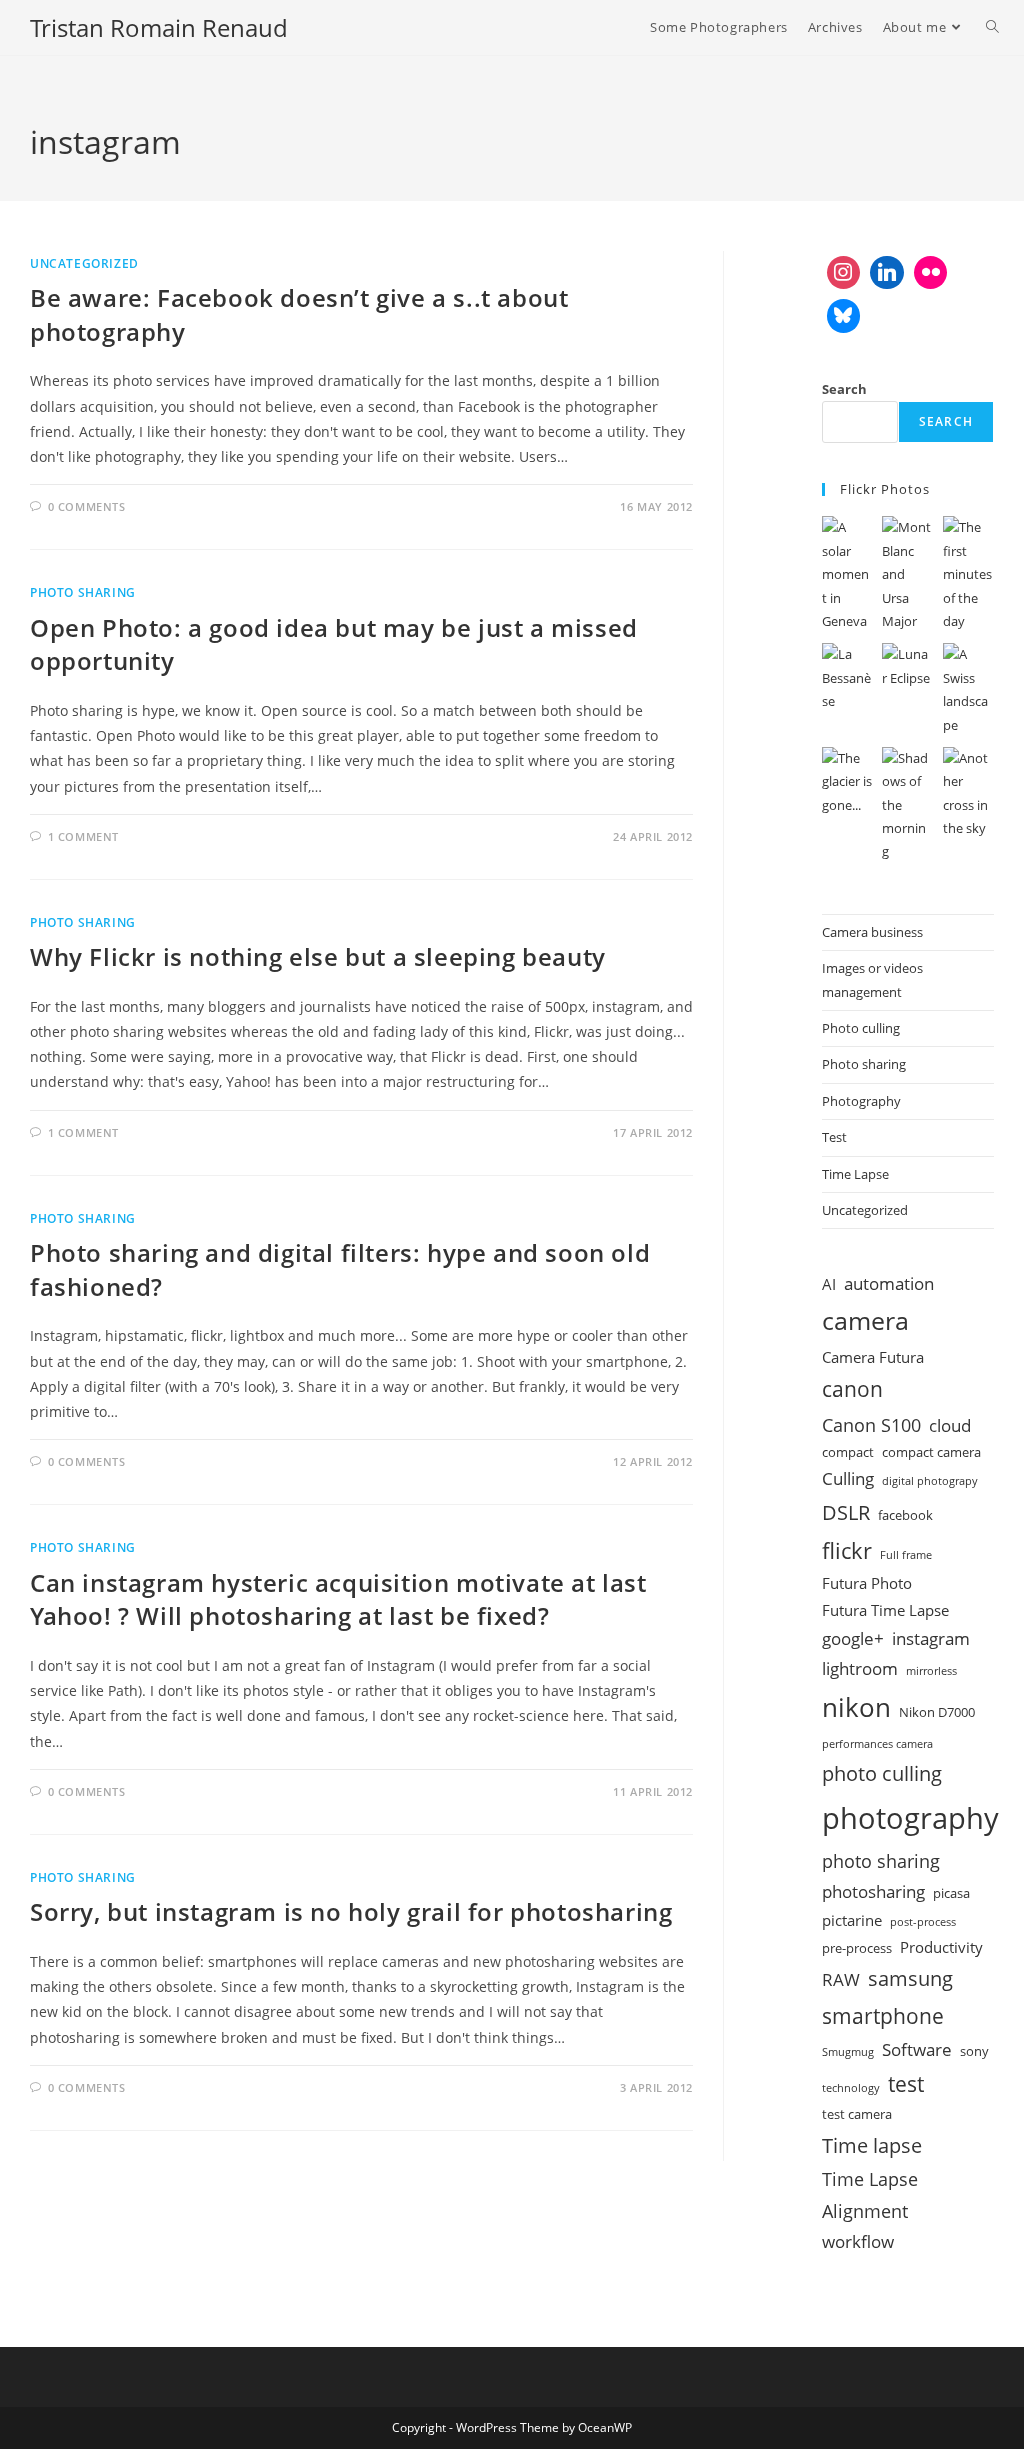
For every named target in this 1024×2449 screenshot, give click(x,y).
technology (851, 2088)
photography (910, 1818)
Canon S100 (871, 1425)
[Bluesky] (844, 316)
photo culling (882, 1773)
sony (974, 2051)
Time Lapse (855, 1174)
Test (834, 1137)
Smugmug (848, 2052)
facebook (905, 1515)
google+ (853, 1638)
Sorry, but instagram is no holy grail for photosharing (351, 1911)
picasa (951, 1893)
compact (848, 1452)
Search (844, 389)
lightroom (860, 1668)
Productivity (941, 1947)
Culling (848, 1478)
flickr (847, 1550)
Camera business (872, 932)
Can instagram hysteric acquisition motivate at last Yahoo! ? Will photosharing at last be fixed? (338, 1599)
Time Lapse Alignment (870, 2195)
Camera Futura (873, 1357)
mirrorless (931, 1671)
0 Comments (87, 506)
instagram (931, 1638)
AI (829, 1284)
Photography (861, 1101)
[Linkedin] (887, 273)
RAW (841, 1979)
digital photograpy (930, 1481)
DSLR (846, 1512)
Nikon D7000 (937, 1712)
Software (917, 2049)
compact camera (931, 1452)
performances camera (877, 1744)
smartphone (883, 2015)
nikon (856, 1707)
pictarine (852, 1920)
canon (852, 1388)
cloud (950, 1425)
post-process (923, 1922)
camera (865, 1320)
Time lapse (872, 2145)
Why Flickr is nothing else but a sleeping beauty (318, 956)
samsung (910, 1978)
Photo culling (861, 1028)
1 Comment (83, 836)
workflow (858, 2241)
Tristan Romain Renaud (159, 27)
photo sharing (881, 1861)
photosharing (873, 1891)
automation (889, 1283)
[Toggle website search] (992, 27)
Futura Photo (867, 1583)
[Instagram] (844, 273)
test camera (857, 2114)
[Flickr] (931, 273)
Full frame (906, 1555)
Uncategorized (84, 263)
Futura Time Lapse (885, 1610)
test (906, 2083)
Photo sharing (83, 592)
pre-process (857, 1948)
